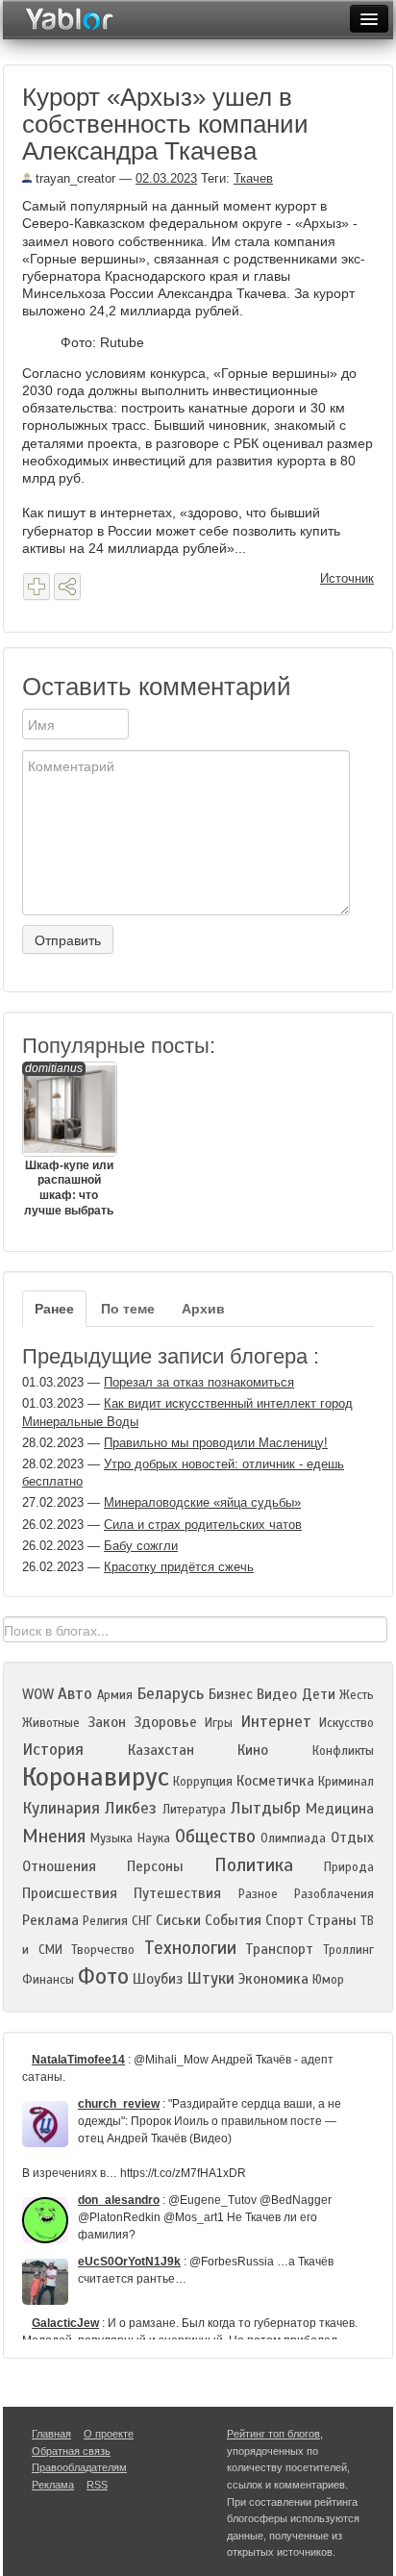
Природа (349, 1867)
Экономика (273, 1979)
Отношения (59, 1866)
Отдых (352, 1838)
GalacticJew (65, 2323)
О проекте (109, 2434)
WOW (38, 1694)
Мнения (54, 1836)
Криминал (346, 1782)
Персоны (155, 1866)
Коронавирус (96, 1777)
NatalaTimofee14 (78, 2060)
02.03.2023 (166, 178)
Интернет (276, 1722)
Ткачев (253, 178)
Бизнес (231, 1694)
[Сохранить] (37, 587)
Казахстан (161, 1750)
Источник (347, 578)
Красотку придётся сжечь (179, 1567)
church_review (119, 2104)
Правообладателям (79, 2467)
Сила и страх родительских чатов (203, 1525)
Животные (51, 1723)
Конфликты (343, 1751)
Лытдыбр (266, 1808)
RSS (97, 2485)
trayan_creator (74, 178)
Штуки (210, 1978)
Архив (203, 1309)
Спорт (285, 1920)
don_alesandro (119, 2200)
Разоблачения (334, 1894)
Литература (194, 1810)
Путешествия (177, 1893)
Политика (254, 1865)
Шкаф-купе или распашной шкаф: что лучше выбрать (69, 1139)
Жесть (357, 1695)
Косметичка (275, 1781)
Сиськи (178, 1920)
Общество (215, 1836)
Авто (75, 1694)
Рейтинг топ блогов (273, 2434)
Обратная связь (71, 2451)
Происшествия (70, 1893)
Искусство (346, 1723)
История (53, 1750)
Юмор (328, 1980)
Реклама (50, 1920)
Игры (219, 1723)
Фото (103, 1976)
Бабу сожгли (141, 1546)
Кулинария (61, 1808)
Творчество (103, 1950)
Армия (115, 1695)
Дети (319, 1694)
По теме (128, 1309)
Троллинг (348, 1950)
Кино (253, 1750)
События (233, 1920)
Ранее (54, 1309)
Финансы (48, 1980)
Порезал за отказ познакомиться (199, 1382)
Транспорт (279, 1949)
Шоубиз (158, 1979)
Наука (154, 1838)
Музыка (111, 1838)
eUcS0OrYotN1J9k (129, 2262)
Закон (107, 1722)
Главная (51, 2434)
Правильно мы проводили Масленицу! (216, 1443)
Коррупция (203, 1782)
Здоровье (165, 1722)
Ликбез (131, 1808)
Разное (258, 1894)
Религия (105, 1921)
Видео (277, 1694)
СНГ (142, 1921)
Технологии (190, 1948)
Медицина (340, 1809)
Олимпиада (293, 1838)
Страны (332, 1920)
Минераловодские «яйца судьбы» (202, 1502)
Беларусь (170, 1694)
